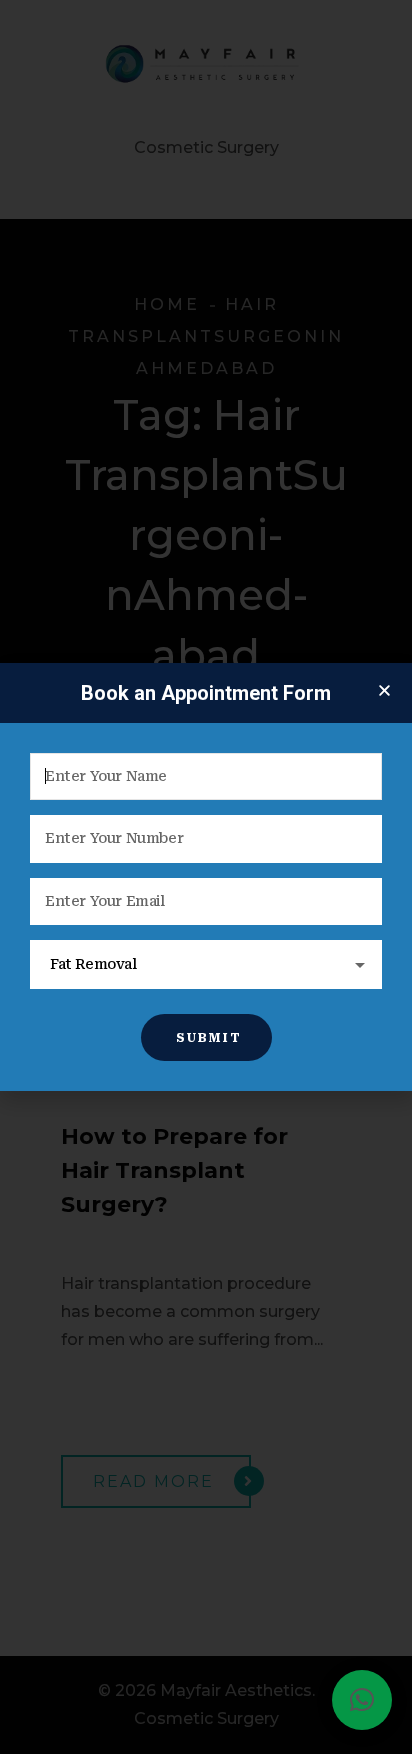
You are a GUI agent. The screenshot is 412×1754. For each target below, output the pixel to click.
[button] (362, 1700)
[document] (206, 877)
